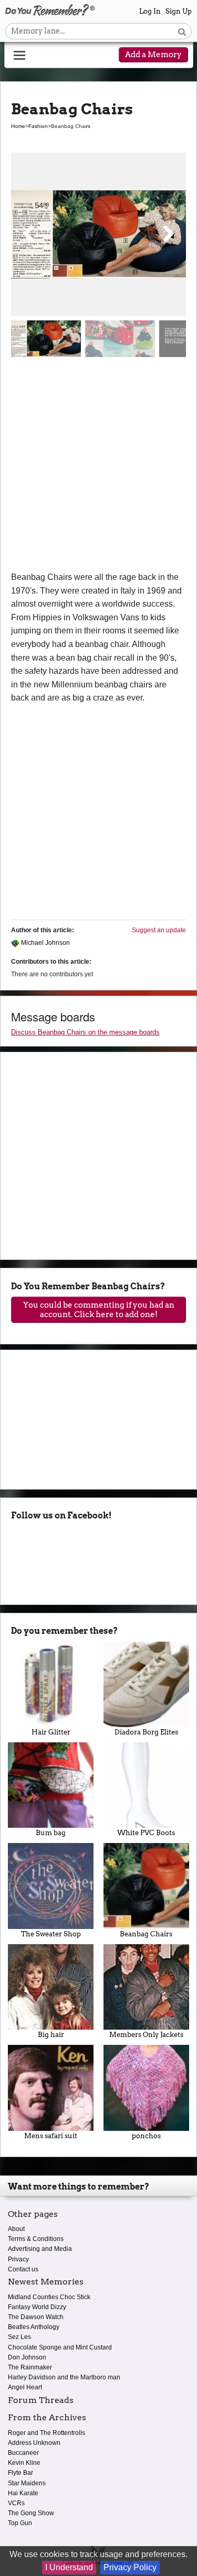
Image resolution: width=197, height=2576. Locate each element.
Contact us (23, 2269)
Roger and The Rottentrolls (46, 2433)
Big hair (51, 2035)
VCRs (16, 2503)
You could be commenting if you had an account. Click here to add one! (99, 1310)
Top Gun (20, 2523)
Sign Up (179, 11)
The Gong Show (31, 2513)
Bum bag (51, 1833)
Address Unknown (34, 2443)
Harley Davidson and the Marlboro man (64, 2377)
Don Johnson (27, 2357)
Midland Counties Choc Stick (49, 2297)
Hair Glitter (51, 1732)
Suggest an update (159, 930)
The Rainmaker (30, 2367)
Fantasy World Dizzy (37, 2307)
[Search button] (182, 31)
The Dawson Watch (36, 2317)
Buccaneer (23, 2453)
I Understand (69, 2567)
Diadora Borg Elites (146, 1732)
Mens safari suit (51, 2136)
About (16, 2229)
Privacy (18, 2259)
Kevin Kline (24, 2463)
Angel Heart (25, 2387)
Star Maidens (27, 2483)
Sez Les (19, 2337)
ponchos (146, 2136)
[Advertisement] (98, 467)
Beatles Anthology (34, 2327)
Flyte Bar (20, 2473)
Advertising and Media (40, 2249)
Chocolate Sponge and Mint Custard (60, 2347)
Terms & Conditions (36, 2239)
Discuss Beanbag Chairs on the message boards (85, 1032)
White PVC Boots (146, 1833)
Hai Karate (23, 2493)
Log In (150, 11)
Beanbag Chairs (146, 1934)
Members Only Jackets (146, 2035)
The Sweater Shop (51, 1934)
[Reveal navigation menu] (19, 56)
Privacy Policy (130, 2567)
